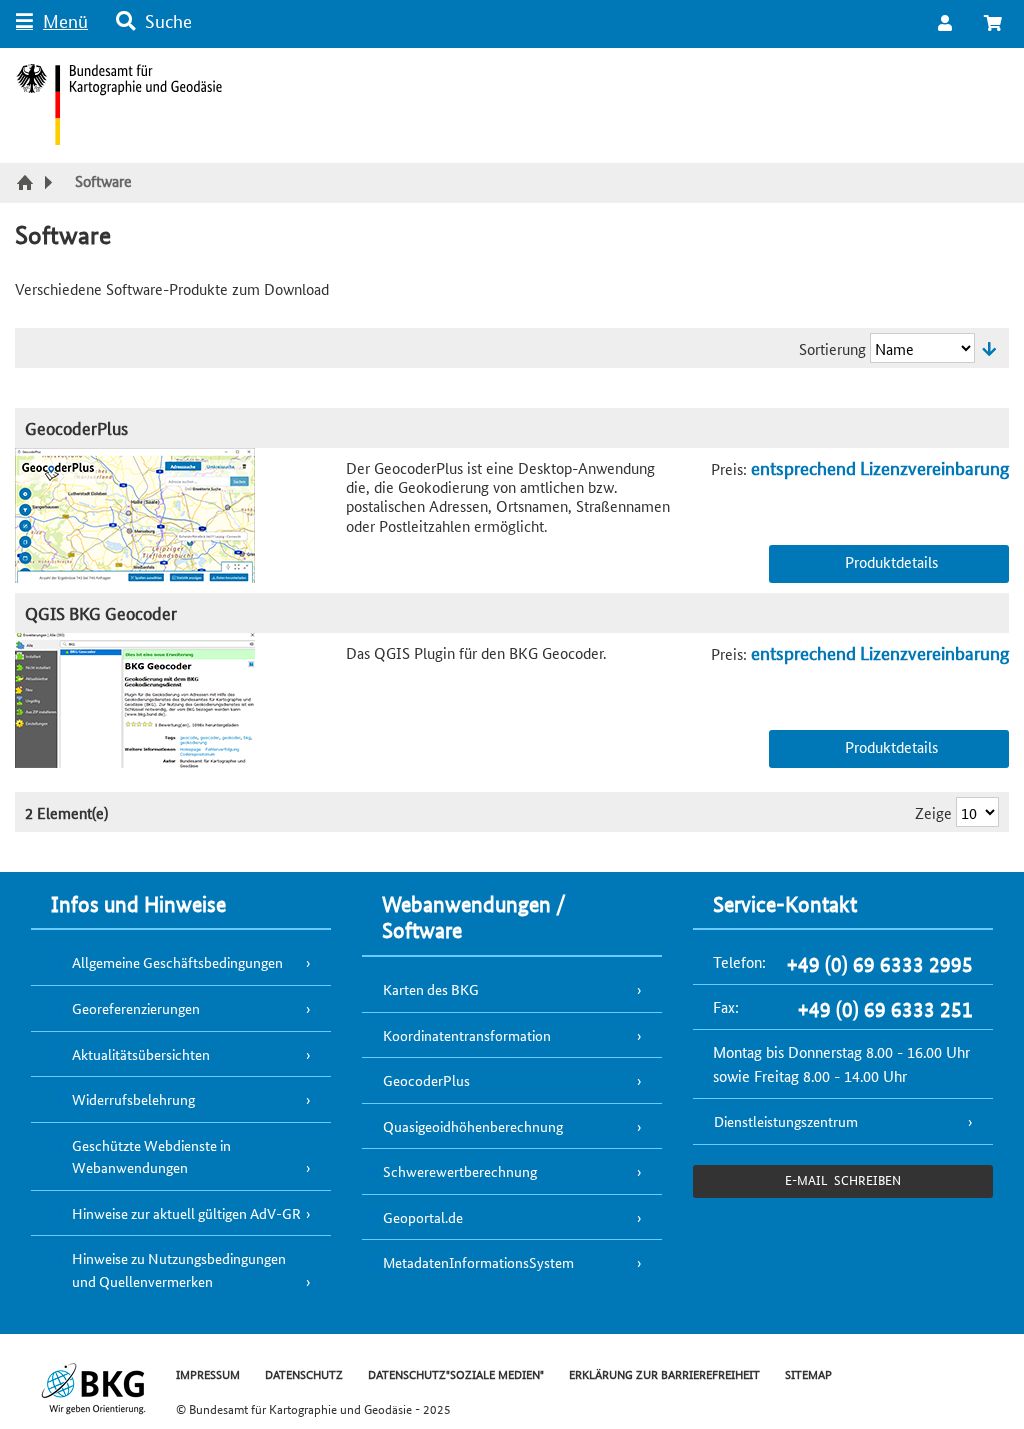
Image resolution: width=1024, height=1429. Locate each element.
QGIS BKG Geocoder (101, 612)
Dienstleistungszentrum (786, 1121)
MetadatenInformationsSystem (478, 1262)
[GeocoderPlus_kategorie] (180, 515)
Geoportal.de (423, 1217)
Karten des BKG (431, 989)
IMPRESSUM (208, 1373)
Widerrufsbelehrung (133, 1099)
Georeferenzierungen (136, 1008)
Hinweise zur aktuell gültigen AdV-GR (186, 1213)
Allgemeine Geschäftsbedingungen (177, 962)
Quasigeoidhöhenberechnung (473, 1126)
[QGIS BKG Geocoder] (180, 700)
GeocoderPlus (76, 427)
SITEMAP (808, 1373)
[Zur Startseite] (27, 184)
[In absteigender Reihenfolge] (989, 348)
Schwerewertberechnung (460, 1171)
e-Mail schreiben (842, 1179)
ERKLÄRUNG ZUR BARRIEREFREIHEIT (664, 1373)
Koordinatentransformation (467, 1035)
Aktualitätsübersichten (141, 1054)
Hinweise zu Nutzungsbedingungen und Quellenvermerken (179, 1269)
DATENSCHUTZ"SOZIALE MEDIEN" (456, 1373)
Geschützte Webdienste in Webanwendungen (151, 1156)
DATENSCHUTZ (304, 1373)
